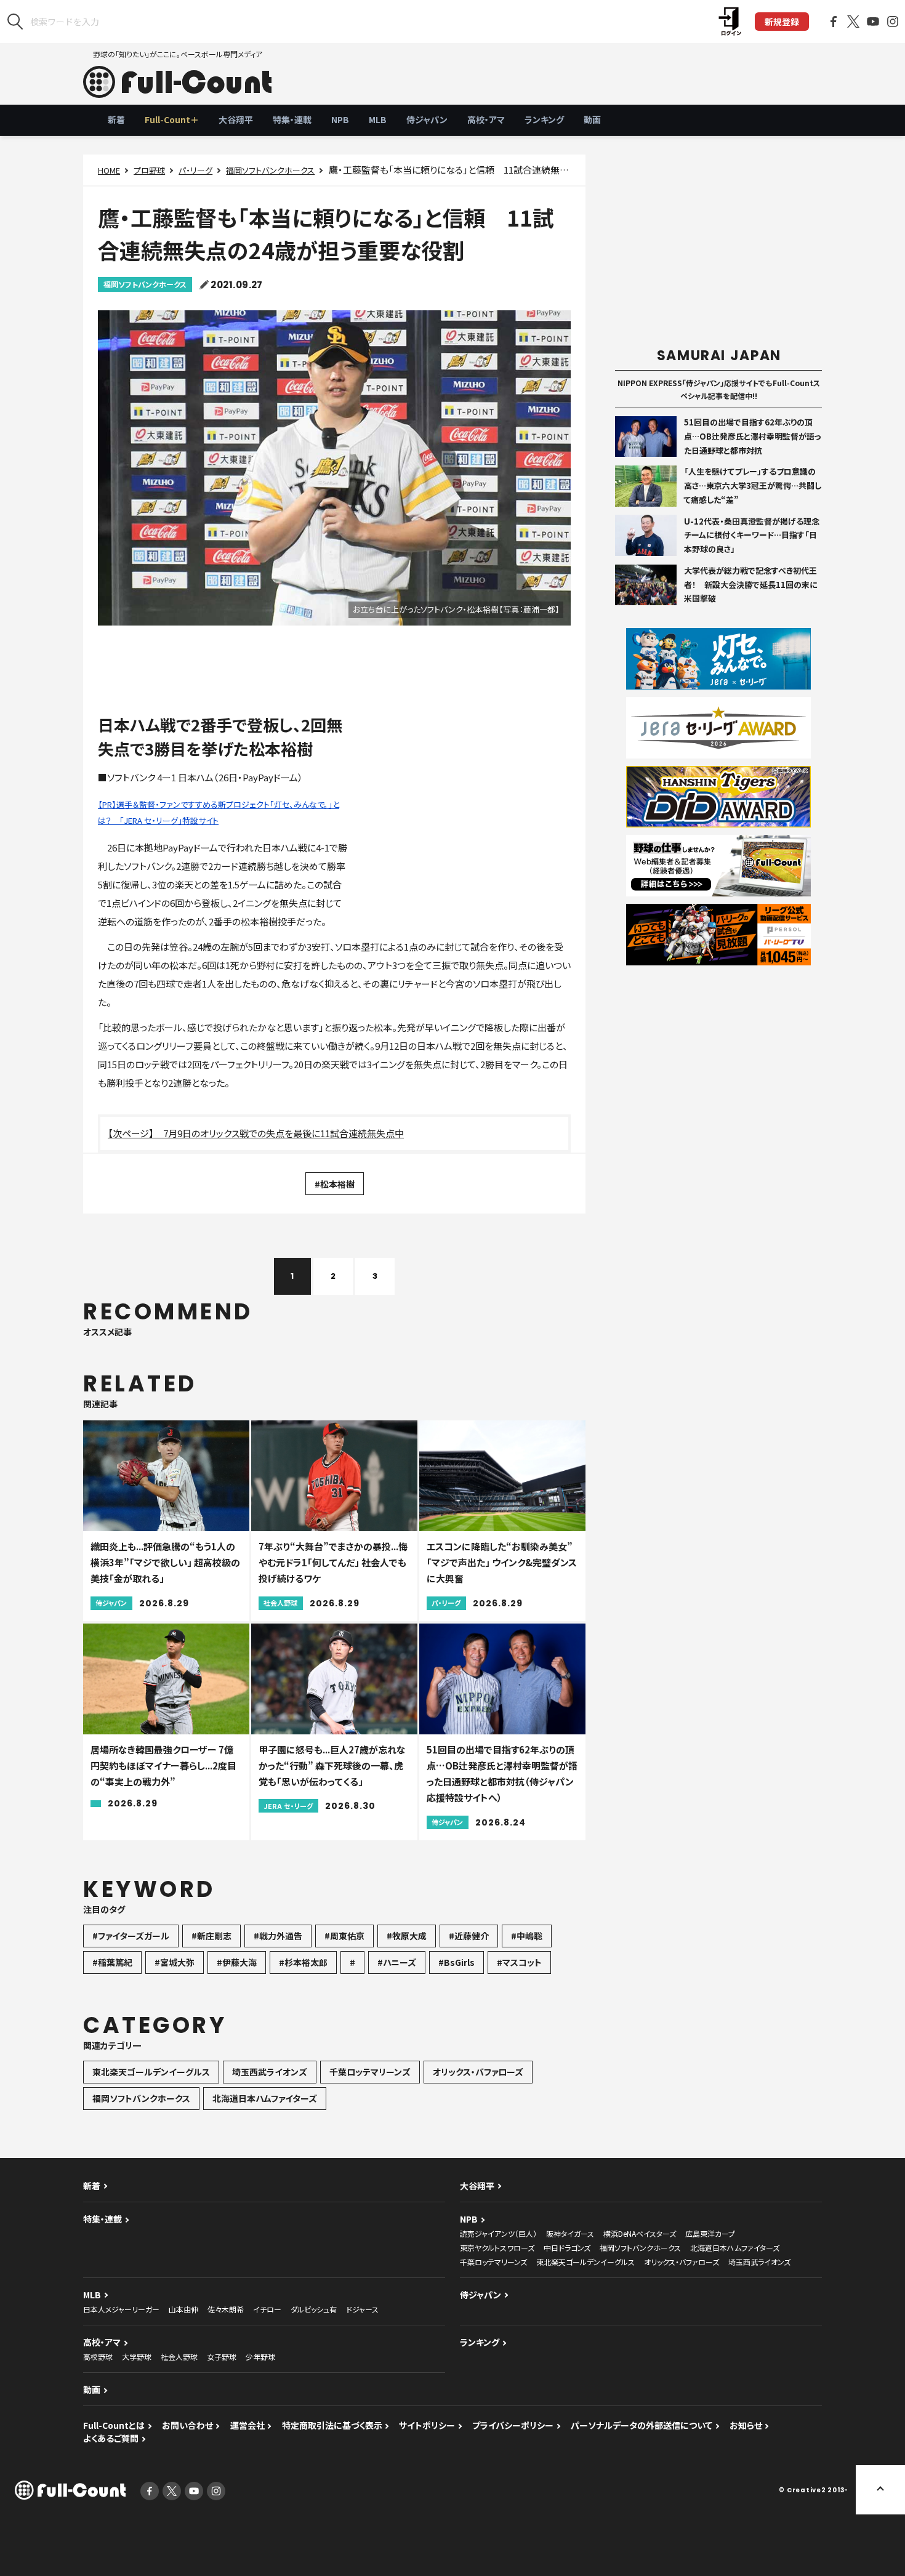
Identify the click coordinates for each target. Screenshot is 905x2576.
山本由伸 (183, 2309)
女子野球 (222, 2357)
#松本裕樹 (335, 1184)
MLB (378, 119)
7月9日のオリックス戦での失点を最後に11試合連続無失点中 (284, 1133)
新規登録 (782, 22)
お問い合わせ (187, 2425)
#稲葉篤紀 (112, 1962)
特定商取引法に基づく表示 (332, 2425)
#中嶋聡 (527, 1936)
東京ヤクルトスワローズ (497, 2248)
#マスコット (519, 1962)
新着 (116, 119)
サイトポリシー (427, 2425)
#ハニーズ (397, 1962)
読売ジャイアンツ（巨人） (498, 2233)
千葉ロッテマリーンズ (370, 2072)
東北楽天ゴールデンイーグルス (151, 2072)
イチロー (267, 2309)
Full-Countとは (114, 2425)
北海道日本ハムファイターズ (265, 2098)
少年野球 (260, 2357)
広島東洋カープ (710, 2233)
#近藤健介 (469, 1936)
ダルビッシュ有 (314, 2309)
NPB (340, 119)
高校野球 (98, 2357)
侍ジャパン (427, 119)
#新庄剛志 (211, 1936)
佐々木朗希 (226, 2309)
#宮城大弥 (175, 1962)
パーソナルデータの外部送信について (642, 2425)
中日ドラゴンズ (567, 2248)
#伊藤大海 (237, 1962)
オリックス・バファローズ (478, 2072)
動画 (592, 119)
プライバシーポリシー (513, 2425)
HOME (109, 170)
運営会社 (247, 2425)
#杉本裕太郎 (303, 1962)
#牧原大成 (407, 1936)
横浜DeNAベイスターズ (640, 2233)
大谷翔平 (236, 119)
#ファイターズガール (131, 1936)
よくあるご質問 (111, 2438)
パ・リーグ (195, 170)
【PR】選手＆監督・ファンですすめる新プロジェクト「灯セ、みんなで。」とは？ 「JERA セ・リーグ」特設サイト (219, 812)
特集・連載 (292, 119)
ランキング (544, 119)
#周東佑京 (344, 1936)
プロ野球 (149, 170)
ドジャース (362, 2309)
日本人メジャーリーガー (121, 2309)
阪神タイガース (570, 2233)
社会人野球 (179, 2357)
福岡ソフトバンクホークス (270, 170)
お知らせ (746, 2425)
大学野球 (137, 2357)
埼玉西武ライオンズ (270, 2072)
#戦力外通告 (278, 1936)
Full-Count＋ (172, 119)
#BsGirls (457, 1962)
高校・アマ (486, 119)
